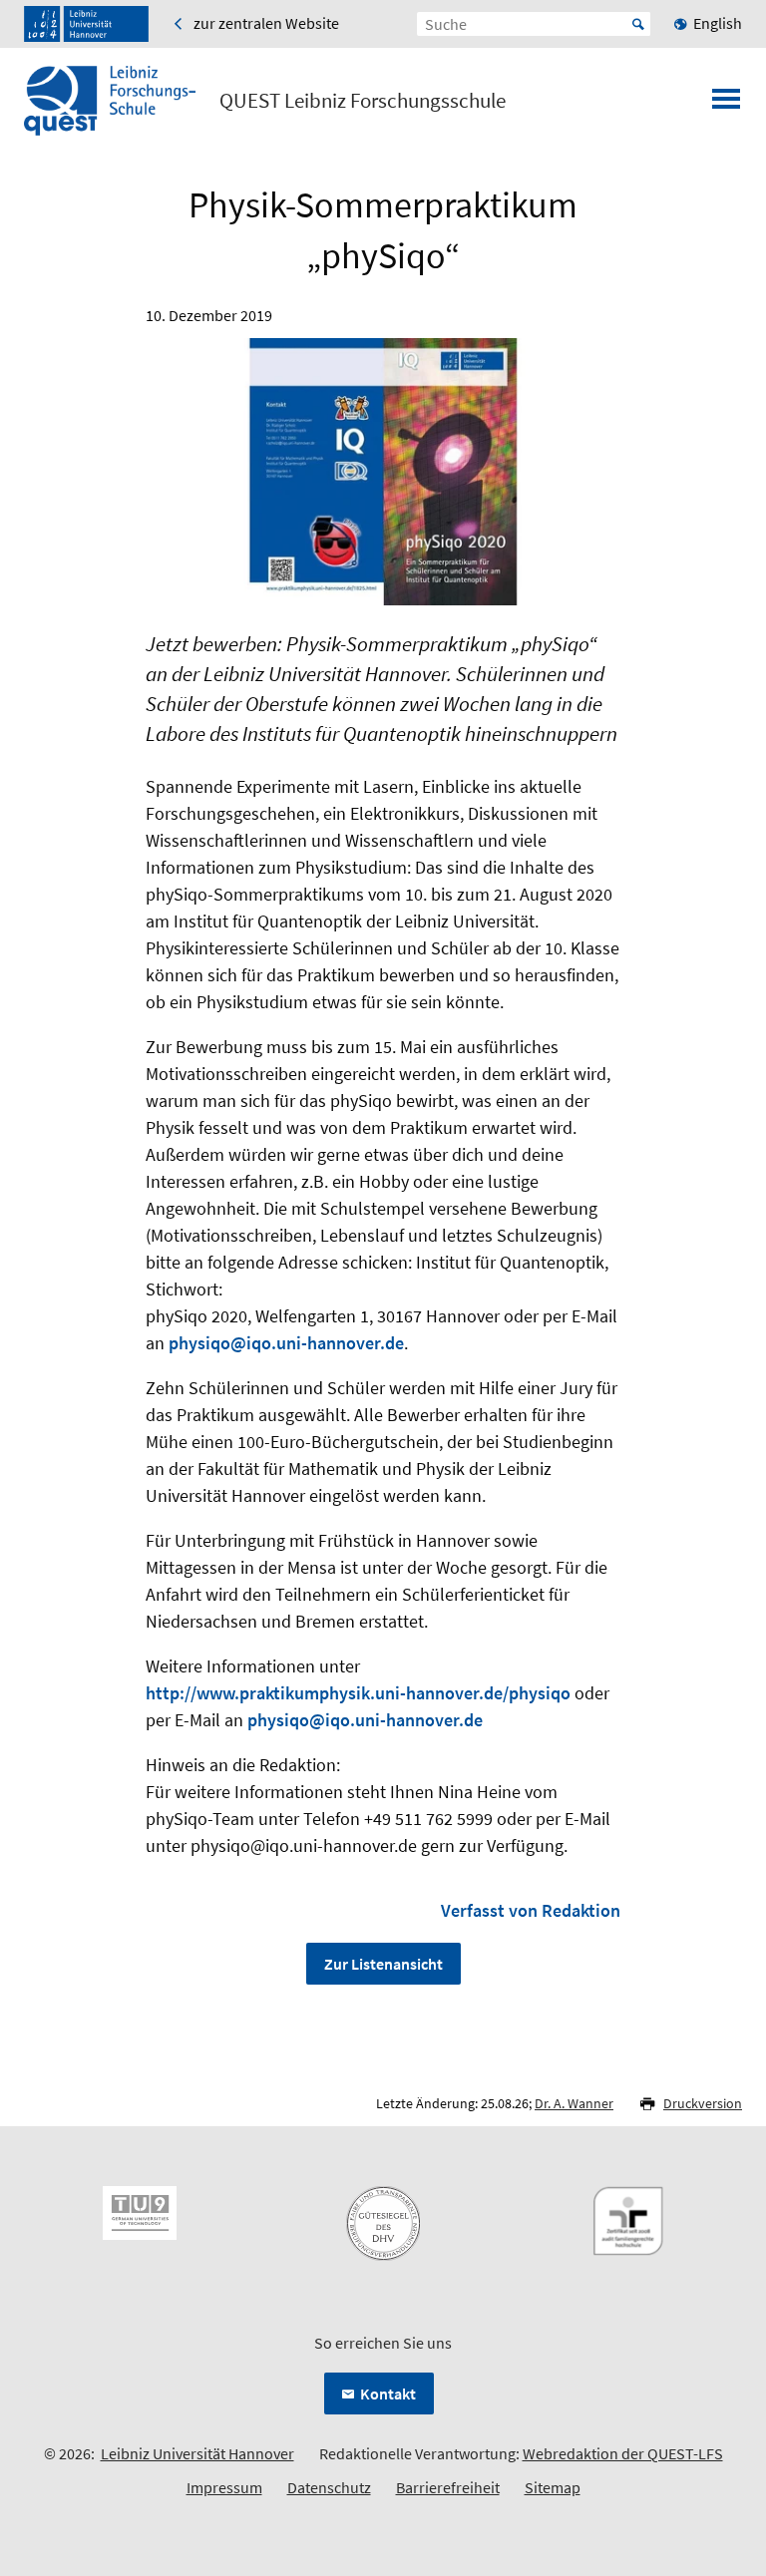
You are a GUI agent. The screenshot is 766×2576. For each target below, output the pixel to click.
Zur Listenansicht (383, 1964)
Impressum (224, 2487)
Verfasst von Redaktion (531, 1910)
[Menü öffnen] (726, 105)
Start (638, 24)
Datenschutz (329, 2487)
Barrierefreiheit (448, 2487)
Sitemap (553, 2487)
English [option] (718, 23)
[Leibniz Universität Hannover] (86, 24)
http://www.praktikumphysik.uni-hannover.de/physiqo (358, 1693)
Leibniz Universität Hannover (197, 2453)
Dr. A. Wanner (574, 2103)
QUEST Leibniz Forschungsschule (363, 101)
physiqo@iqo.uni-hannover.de (286, 1343)
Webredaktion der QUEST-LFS (623, 2453)
